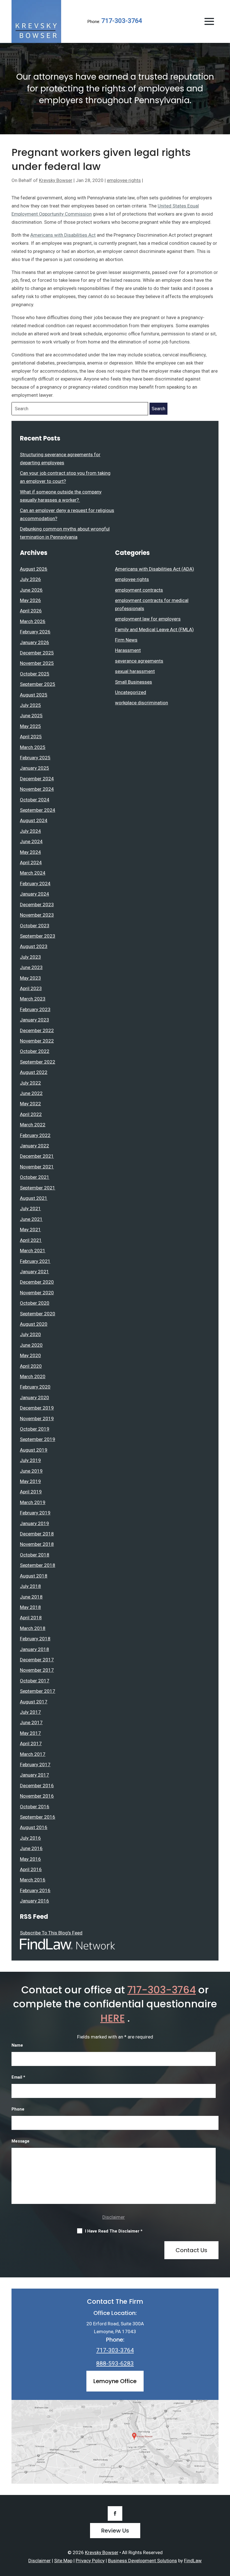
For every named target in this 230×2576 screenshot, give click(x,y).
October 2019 (35, 1429)
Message (20, 2141)
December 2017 (37, 1660)
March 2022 (33, 1125)
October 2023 (35, 926)
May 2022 (30, 1104)
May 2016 (30, 1859)
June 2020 (31, 1345)
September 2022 (38, 1062)
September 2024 (38, 810)
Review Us (115, 2531)
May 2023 (30, 978)
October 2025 (35, 674)
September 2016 (38, 1817)
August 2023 (34, 946)
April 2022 (31, 1114)
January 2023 (34, 1020)
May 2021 (30, 1230)
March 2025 (33, 747)
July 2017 (30, 1712)
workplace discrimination (142, 703)
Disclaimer (114, 2217)
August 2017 (34, 1702)
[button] (209, 21)
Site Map (63, 2561)
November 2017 (37, 1670)
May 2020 (30, 1355)
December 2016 (37, 1786)
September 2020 (38, 1314)
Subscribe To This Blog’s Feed (51, 1933)
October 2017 (35, 1681)
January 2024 (34, 894)
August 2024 (34, 820)
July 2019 (30, 1460)
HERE (113, 2018)
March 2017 (33, 1754)
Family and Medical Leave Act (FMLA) (154, 629)
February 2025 (35, 758)
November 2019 (37, 1419)
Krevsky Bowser (56, 180)
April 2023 (31, 988)
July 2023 (30, 957)
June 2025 (31, 716)
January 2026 (34, 642)
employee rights (124, 180)
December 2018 (37, 1534)
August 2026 (34, 569)
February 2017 (35, 1765)
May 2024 (30, 852)
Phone (18, 2109)
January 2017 (34, 1775)
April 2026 (31, 611)
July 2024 (30, 831)
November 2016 (37, 1796)
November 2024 (37, 789)
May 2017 (30, 1733)
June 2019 (31, 1471)
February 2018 (35, 1639)
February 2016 (35, 1890)
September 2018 (38, 1565)
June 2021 (31, 1219)
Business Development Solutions (142, 2561)
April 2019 (31, 1492)
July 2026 (30, 579)
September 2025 (38, 684)
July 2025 (30, 705)
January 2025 (34, 768)
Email (18, 2077)
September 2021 (38, 1188)
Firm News (126, 640)
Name (17, 2045)
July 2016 (30, 1838)
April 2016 (31, 1869)
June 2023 (31, 967)
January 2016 (34, 1901)
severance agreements (139, 661)
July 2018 (30, 1586)
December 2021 (37, 1156)
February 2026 (35, 632)
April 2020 (31, 1366)
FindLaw (193, 2561)
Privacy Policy (90, 2561)
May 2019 (30, 1481)
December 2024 (37, 779)
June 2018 (31, 1597)
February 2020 (35, 1387)
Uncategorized (131, 692)
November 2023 (37, 915)
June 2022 (31, 1093)
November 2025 (37, 663)
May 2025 (30, 726)
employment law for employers (148, 619)
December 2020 (37, 1282)
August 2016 (34, 1827)
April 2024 (31, 862)
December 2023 (37, 905)
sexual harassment (135, 671)
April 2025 (31, 737)
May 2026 (30, 600)
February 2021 (35, 1261)
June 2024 (31, 841)
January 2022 (34, 1146)
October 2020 (35, 1303)
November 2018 (37, 1544)
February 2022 (35, 1135)
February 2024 (35, 884)
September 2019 (38, 1439)
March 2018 (33, 1628)
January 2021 (34, 1272)
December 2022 (37, 1030)
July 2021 (30, 1209)
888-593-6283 (115, 2363)
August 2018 (34, 1576)
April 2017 (31, 1744)
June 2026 (31, 590)
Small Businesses (134, 682)
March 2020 (33, 1376)
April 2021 (31, 1240)
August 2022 (34, 1072)
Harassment (128, 650)
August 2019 (34, 1450)
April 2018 (31, 1618)
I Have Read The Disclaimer (114, 2231)
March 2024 (33, 873)
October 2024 (35, 800)
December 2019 (37, 1408)
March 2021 (33, 1251)
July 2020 (30, 1334)
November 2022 (37, 1041)
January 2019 (34, 1523)
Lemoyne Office (115, 2381)
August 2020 (34, 1324)
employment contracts (139, 590)
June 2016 (31, 1848)
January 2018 (34, 1649)
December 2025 (37, 653)
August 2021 (34, 1198)
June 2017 (31, 1722)
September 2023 (38, 936)
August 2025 (34, 695)
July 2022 (30, 1083)
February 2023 (35, 1009)
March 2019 (33, 1502)
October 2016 (35, 1807)
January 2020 (34, 1397)
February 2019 (35, 1513)
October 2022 (35, 1051)
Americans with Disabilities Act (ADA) (155, 569)
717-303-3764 (122, 21)
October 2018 (35, 1555)
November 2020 (37, 1293)
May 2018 (30, 1607)
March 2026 (33, 621)
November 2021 (37, 1167)
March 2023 (33, 999)
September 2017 (38, 1691)
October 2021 (35, 1177)
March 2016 (33, 1880)
